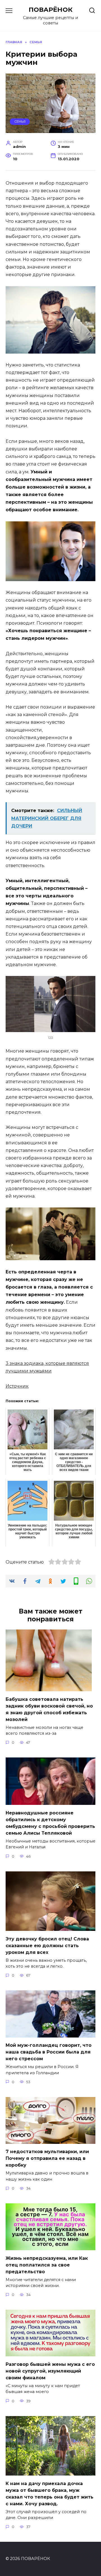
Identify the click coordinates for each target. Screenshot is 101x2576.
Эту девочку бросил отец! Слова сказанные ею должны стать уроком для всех (47, 1945)
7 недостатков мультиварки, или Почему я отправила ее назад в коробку (47, 2158)
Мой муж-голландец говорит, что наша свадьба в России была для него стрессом (49, 2052)
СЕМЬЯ (20, 122)
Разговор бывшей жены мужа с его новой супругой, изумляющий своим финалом (50, 2371)
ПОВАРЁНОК (51, 10)
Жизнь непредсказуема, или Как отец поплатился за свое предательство (47, 2265)
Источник (17, 1386)
